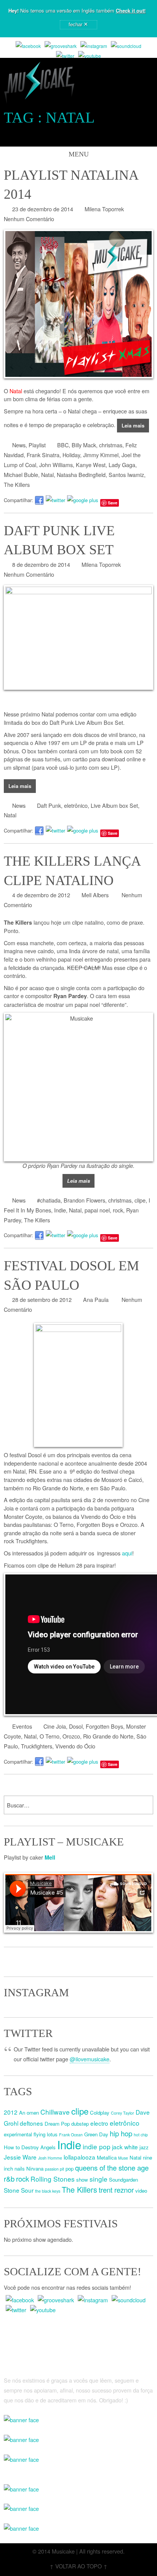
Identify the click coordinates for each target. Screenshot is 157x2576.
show (82, 2180)
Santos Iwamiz (126, 475)
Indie (60, 1210)
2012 (11, 2112)
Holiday (71, 455)
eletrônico (76, 805)
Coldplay (100, 2113)
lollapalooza (79, 2157)
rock (118, 1210)
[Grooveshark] (61, 46)
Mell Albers (95, 895)
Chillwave (55, 2112)
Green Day (96, 2134)
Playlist (37, 445)
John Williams (56, 465)
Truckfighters (37, 1746)
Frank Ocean (71, 2135)
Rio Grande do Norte (108, 1736)
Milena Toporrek (104, 209)
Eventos (22, 1726)
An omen (29, 2113)
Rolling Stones (53, 2179)
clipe (140, 1200)
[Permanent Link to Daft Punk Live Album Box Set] (78, 637)
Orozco (71, 1736)
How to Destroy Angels (30, 2147)
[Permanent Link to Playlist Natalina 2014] (78, 304)
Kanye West (91, 465)
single (99, 2179)
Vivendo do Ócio (75, 1746)
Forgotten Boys (104, 1726)
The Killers (17, 484)
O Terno (50, 1736)
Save (113, 503)
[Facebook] (28, 46)
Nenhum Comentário (29, 219)
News (19, 445)
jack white (125, 2147)
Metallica (107, 2157)
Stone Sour (19, 2190)
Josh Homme (50, 2158)
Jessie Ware (20, 2157)
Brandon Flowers (84, 1200)
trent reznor (116, 2190)
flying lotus (46, 2134)
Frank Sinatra (43, 455)
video (141, 2191)
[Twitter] (65, 56)
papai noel (97, 1210)
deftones (31, 2123)
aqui (127, 1553)
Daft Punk (49, 805)
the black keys (48, 2191)
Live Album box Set (114, 805)
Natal (47, 475)
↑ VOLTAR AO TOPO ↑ (78, 2566)
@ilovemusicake (90, 2059)
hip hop (121, 2133)
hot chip (141, 2135)
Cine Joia (55, 1726)
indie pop (97, 2146)
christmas (111, 445)
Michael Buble (21, 475)
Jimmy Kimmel (101, 455)
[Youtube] (90, 56)
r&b (9, 2179)
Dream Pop (57, 2124)
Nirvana (35, 2168)
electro (99, 2123)
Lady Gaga (122, 465)
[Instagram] (94, 46)
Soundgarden (123, 2180)
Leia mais (133, 425)
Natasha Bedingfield (81, 475)
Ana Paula (96, 1299)
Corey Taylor (123, 2113)
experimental (18, 2134)
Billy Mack (84, 445)
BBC (63, 445)
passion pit (54, 2169)
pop (70, 2168)
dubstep (80, 2124)
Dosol (76, 1726)
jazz (144, 2147)
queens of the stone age (112, 2168)
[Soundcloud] (126, 46)
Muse (123, 2158)
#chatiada (49, 1200)
